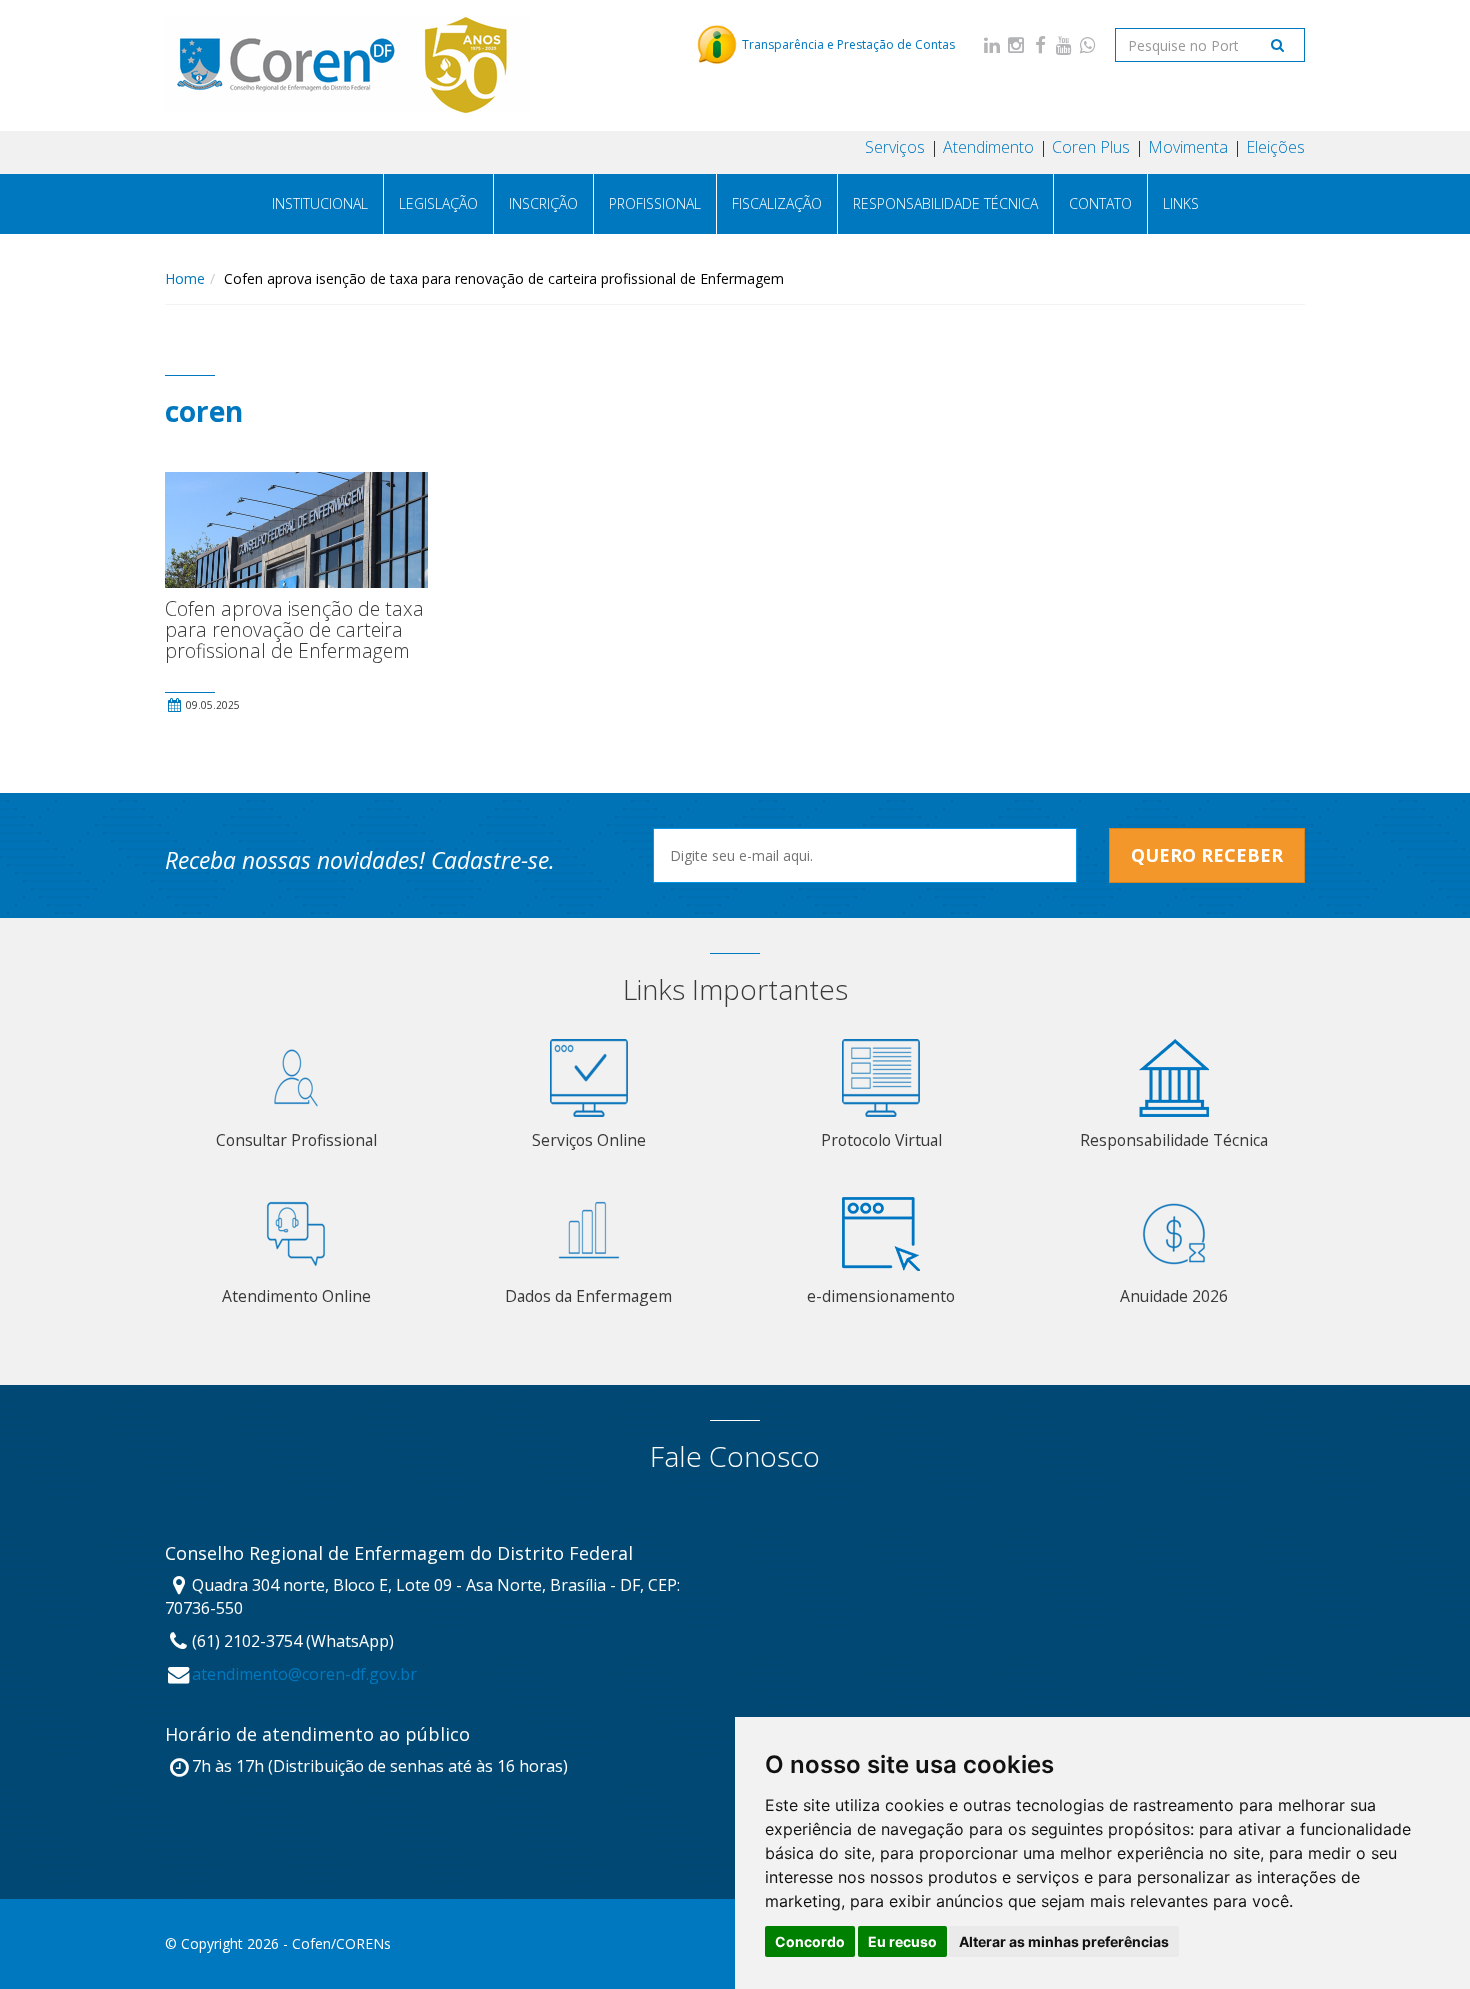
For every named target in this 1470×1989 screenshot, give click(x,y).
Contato (1100, 203)
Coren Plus (1091, 147)
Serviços (895, 147)
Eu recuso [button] (902, 1941)
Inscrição (543, 203)
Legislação (438, 203)
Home (185, 278)
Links (1181, 203)
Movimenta (1188, 147)
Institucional (320, 203)
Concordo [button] (810, 1941)
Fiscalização (777, 203)
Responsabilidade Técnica (945, 203)
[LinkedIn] (992, 44)
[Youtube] (1064, 44)
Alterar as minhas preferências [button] (1064, 1941)
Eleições (1275, 147)
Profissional (655, 203)
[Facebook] (1040, 44)
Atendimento (988, 147)
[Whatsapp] (1088, 44)
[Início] (348, 65)
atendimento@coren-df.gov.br (304, 1674)
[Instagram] (1016, 44)
